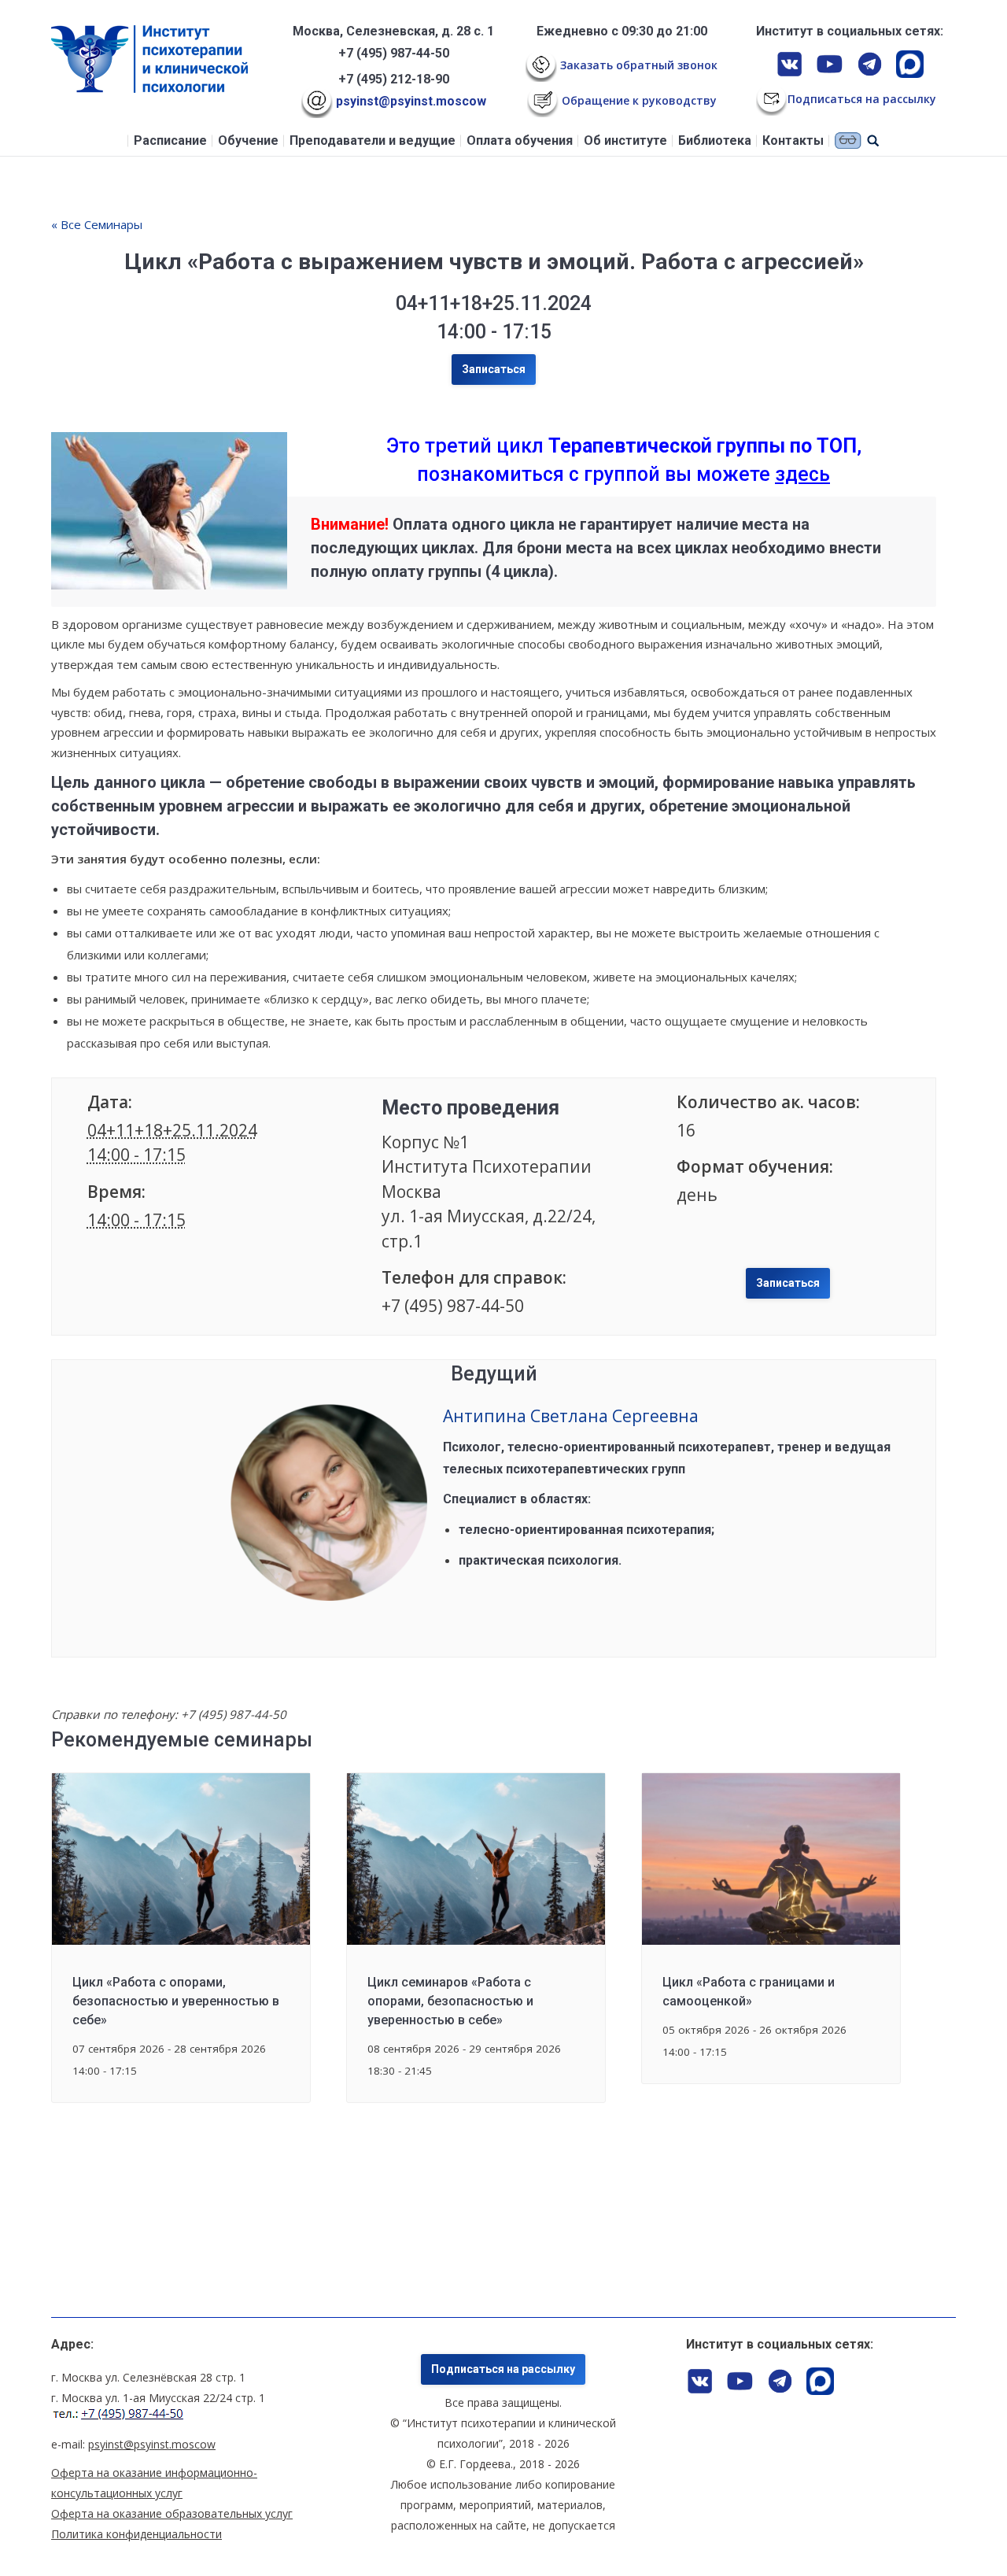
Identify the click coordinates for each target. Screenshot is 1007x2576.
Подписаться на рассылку (503, 2369)
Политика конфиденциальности (136, 2534)
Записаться (494, 369)
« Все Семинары (97, 224)
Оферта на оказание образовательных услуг (172, 2513)
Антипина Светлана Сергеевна (571, 1416)
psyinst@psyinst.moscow (409, 101)
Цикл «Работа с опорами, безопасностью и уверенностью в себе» (176, 2001)
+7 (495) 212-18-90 (394, 79)
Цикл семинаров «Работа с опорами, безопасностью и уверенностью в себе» (450, 2001)
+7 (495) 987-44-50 (394, 53)
